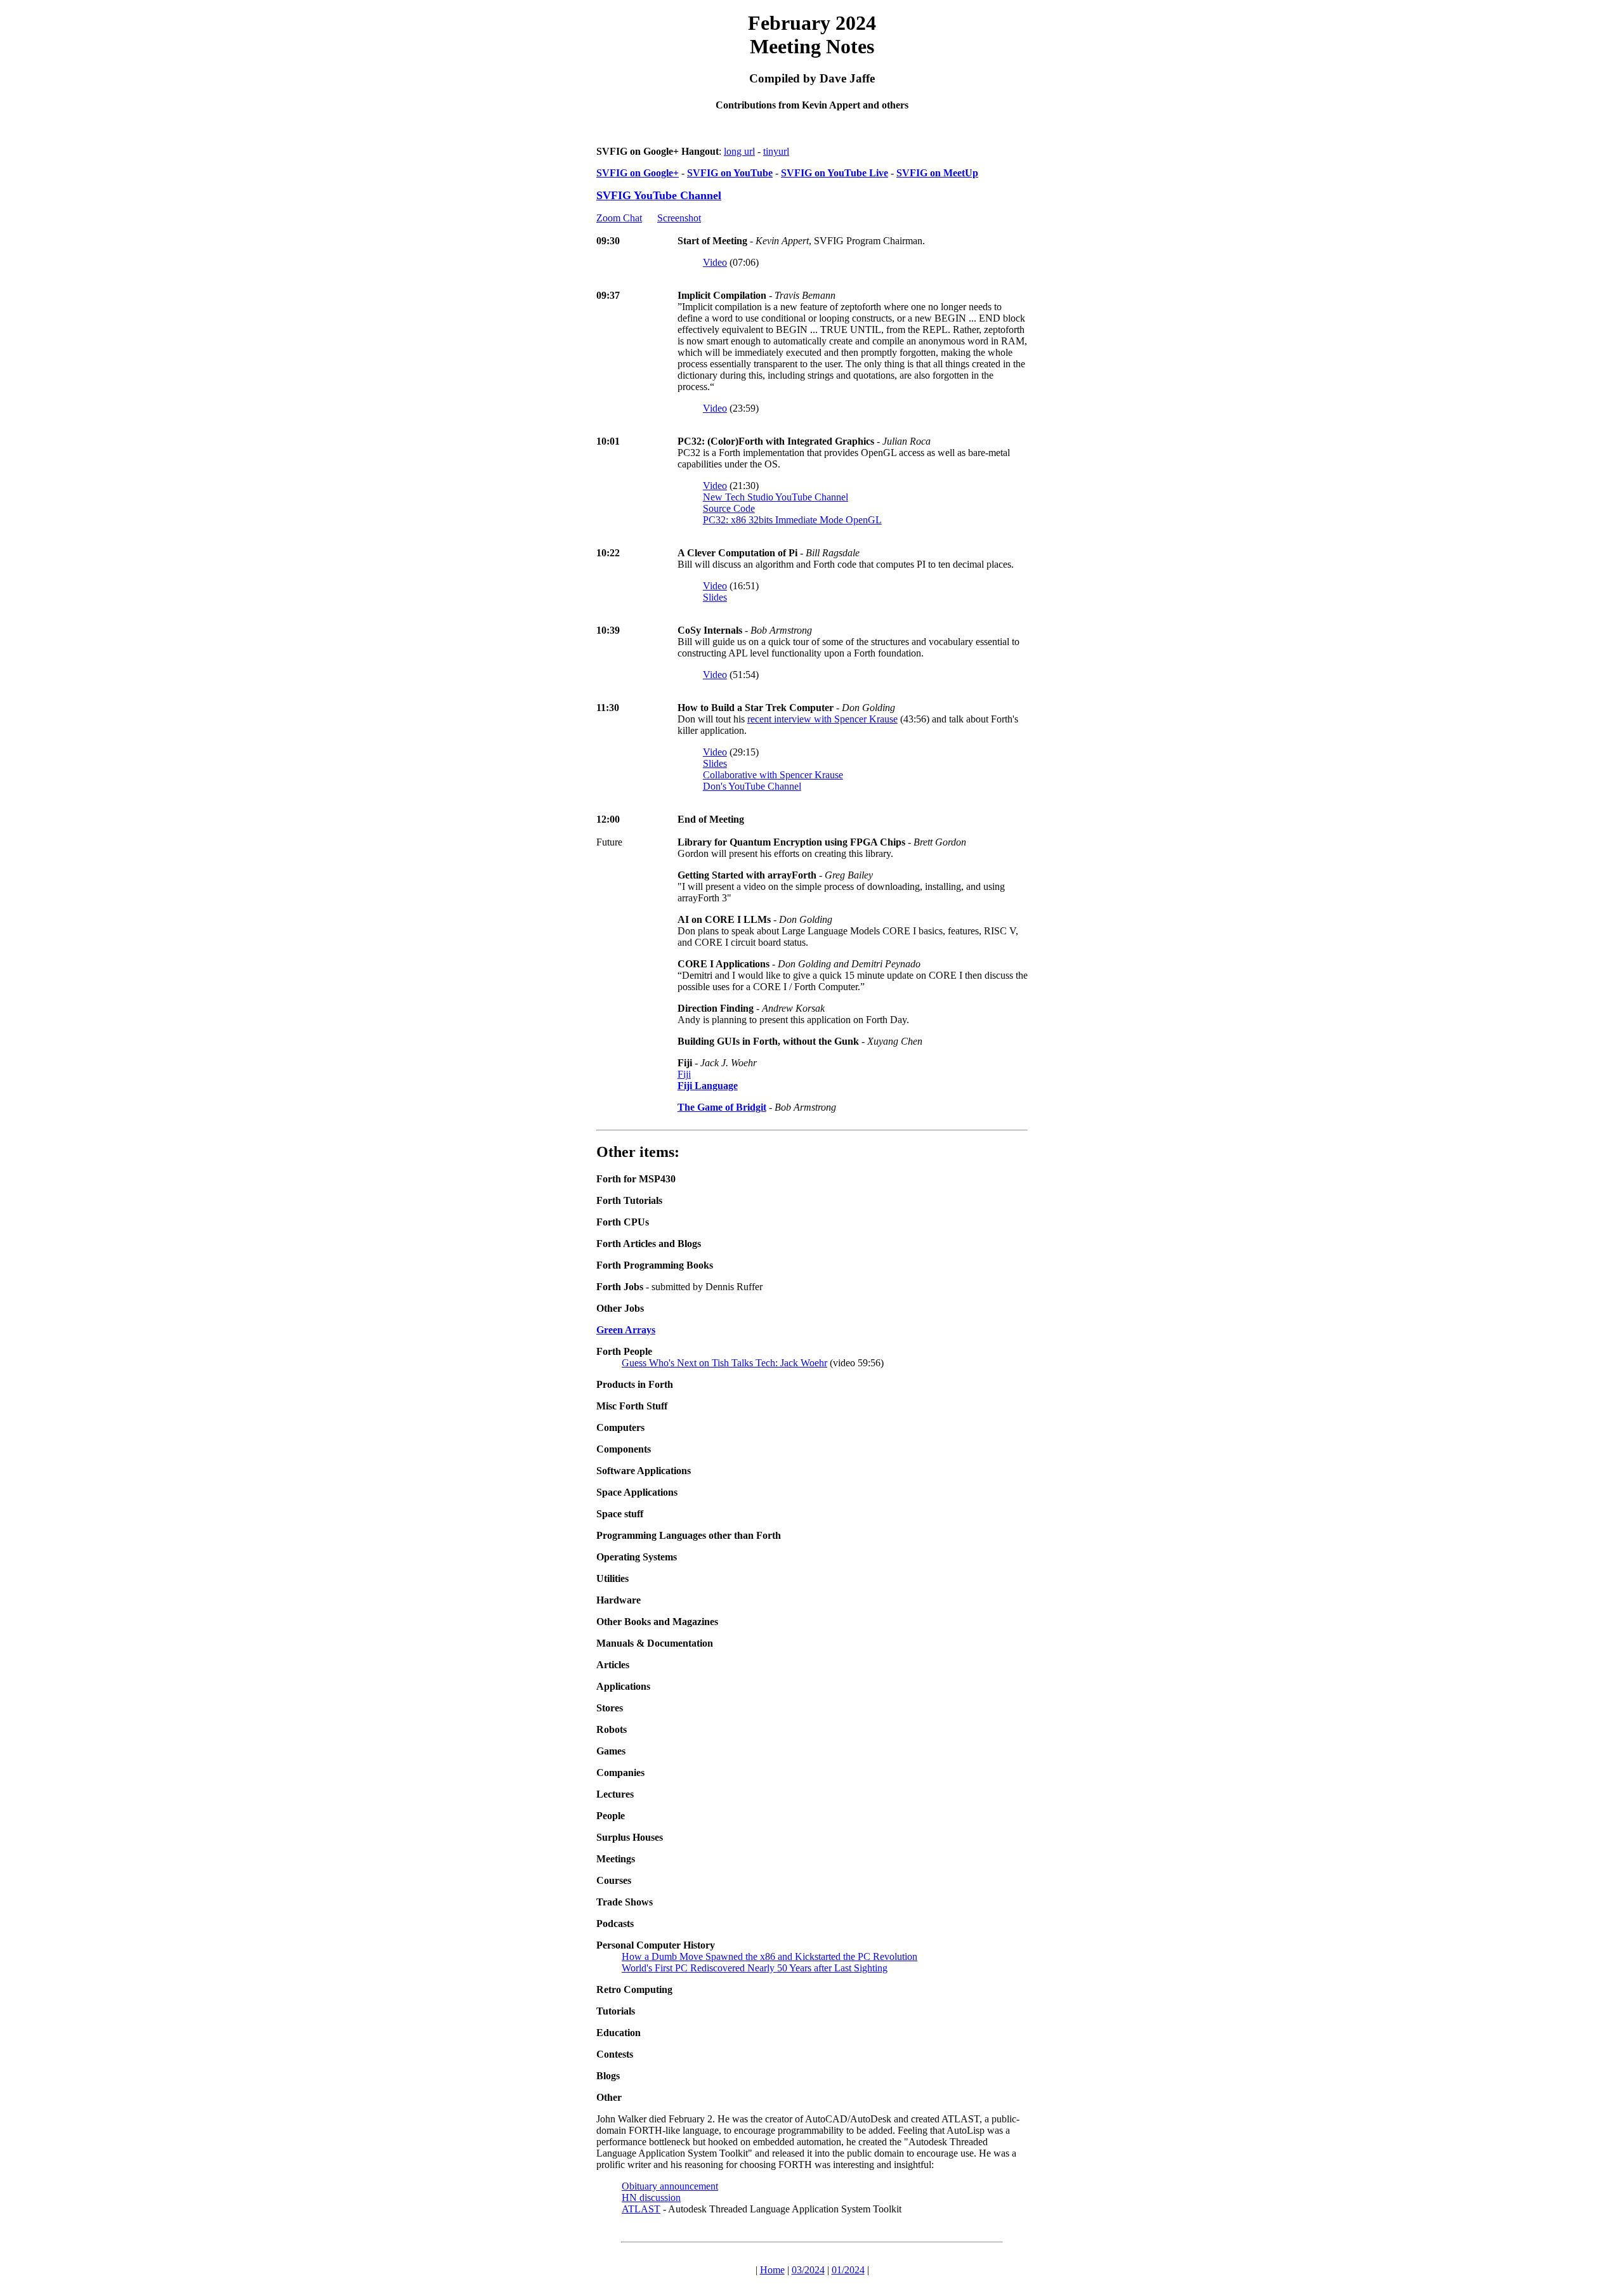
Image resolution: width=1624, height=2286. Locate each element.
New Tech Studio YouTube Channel (776, 497)
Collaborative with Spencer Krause (773, 775)
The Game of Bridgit (722, 1107)
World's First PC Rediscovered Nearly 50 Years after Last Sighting (755, 1968)
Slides (715, 597)
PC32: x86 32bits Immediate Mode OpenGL (792, 520)
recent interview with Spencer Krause (822, 719)
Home (772, 2270)
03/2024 (808, 2270)
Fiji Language (708, 1086)
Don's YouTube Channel (752, 786)
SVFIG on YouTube (730, 173)
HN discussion (651, 2198)
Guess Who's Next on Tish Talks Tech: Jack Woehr (724, 1363)
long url (739, 151)
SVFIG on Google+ (638, 173)
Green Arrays (626, 1330)
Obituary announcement (670, 2186)
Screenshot (679, 218)
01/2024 (848, 2270)
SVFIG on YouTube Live (835, 173)
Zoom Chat (619, 218)
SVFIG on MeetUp (937, 173)
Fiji (684, 1074)
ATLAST (641, 2209)
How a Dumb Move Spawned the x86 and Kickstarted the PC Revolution (769, 1956)
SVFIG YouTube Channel (659, 195)
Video (715, 262)
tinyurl (776, 151)
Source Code (729, 508)
